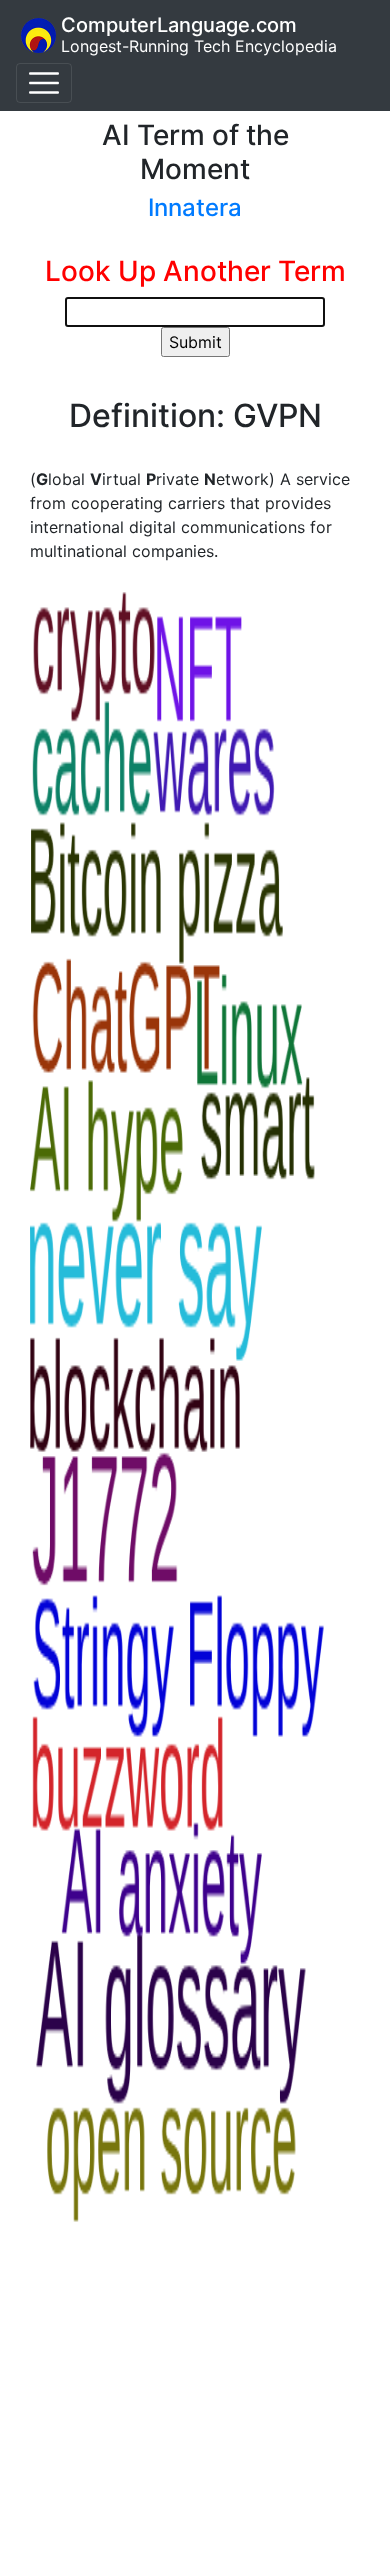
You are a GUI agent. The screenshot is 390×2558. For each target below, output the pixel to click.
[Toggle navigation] (44, 83)
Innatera (195, 207)
